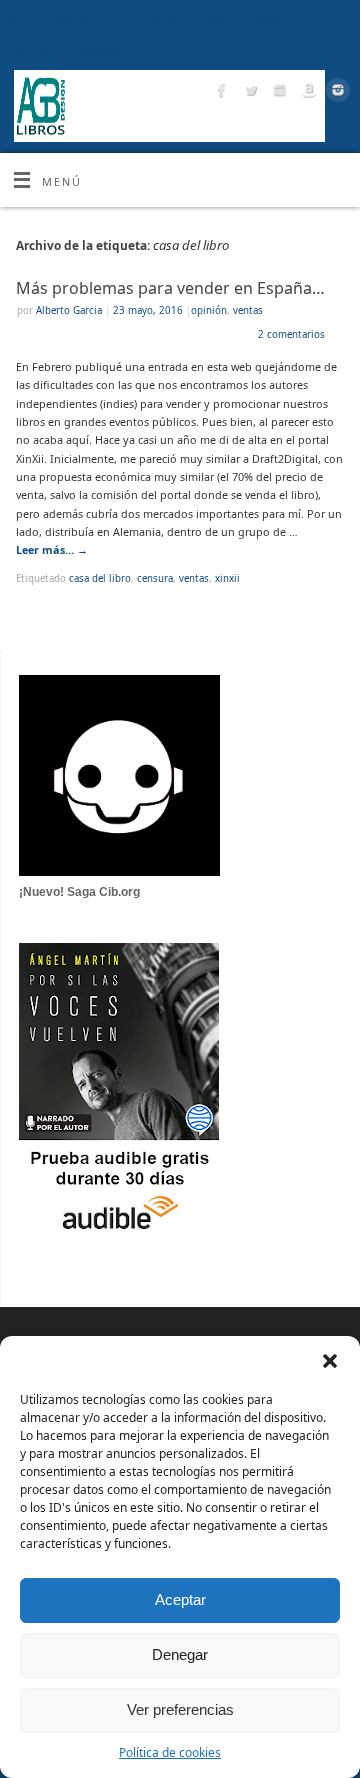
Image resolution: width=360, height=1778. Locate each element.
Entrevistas (150, 22)
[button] (330, 1361)
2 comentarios (291, 334)
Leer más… (52, 549)
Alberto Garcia (69, 310)
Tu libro (214, 22)
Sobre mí (30, 49)
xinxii (227, 578)
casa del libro (100, 578)
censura (155, 578)
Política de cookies (170, 1752)
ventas (248, 310)
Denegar (180, 1654)
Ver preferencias (180, 1709)
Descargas (94, 49)
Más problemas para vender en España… (170, 288)
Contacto (326, 22)
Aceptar (180, 1599)
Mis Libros (80, 22)
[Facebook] (219, 92)
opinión (209, 310)
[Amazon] (306, 92)
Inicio (23, 22)
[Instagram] (277, 92)
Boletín (268, 22)
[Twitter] (248, 92)
